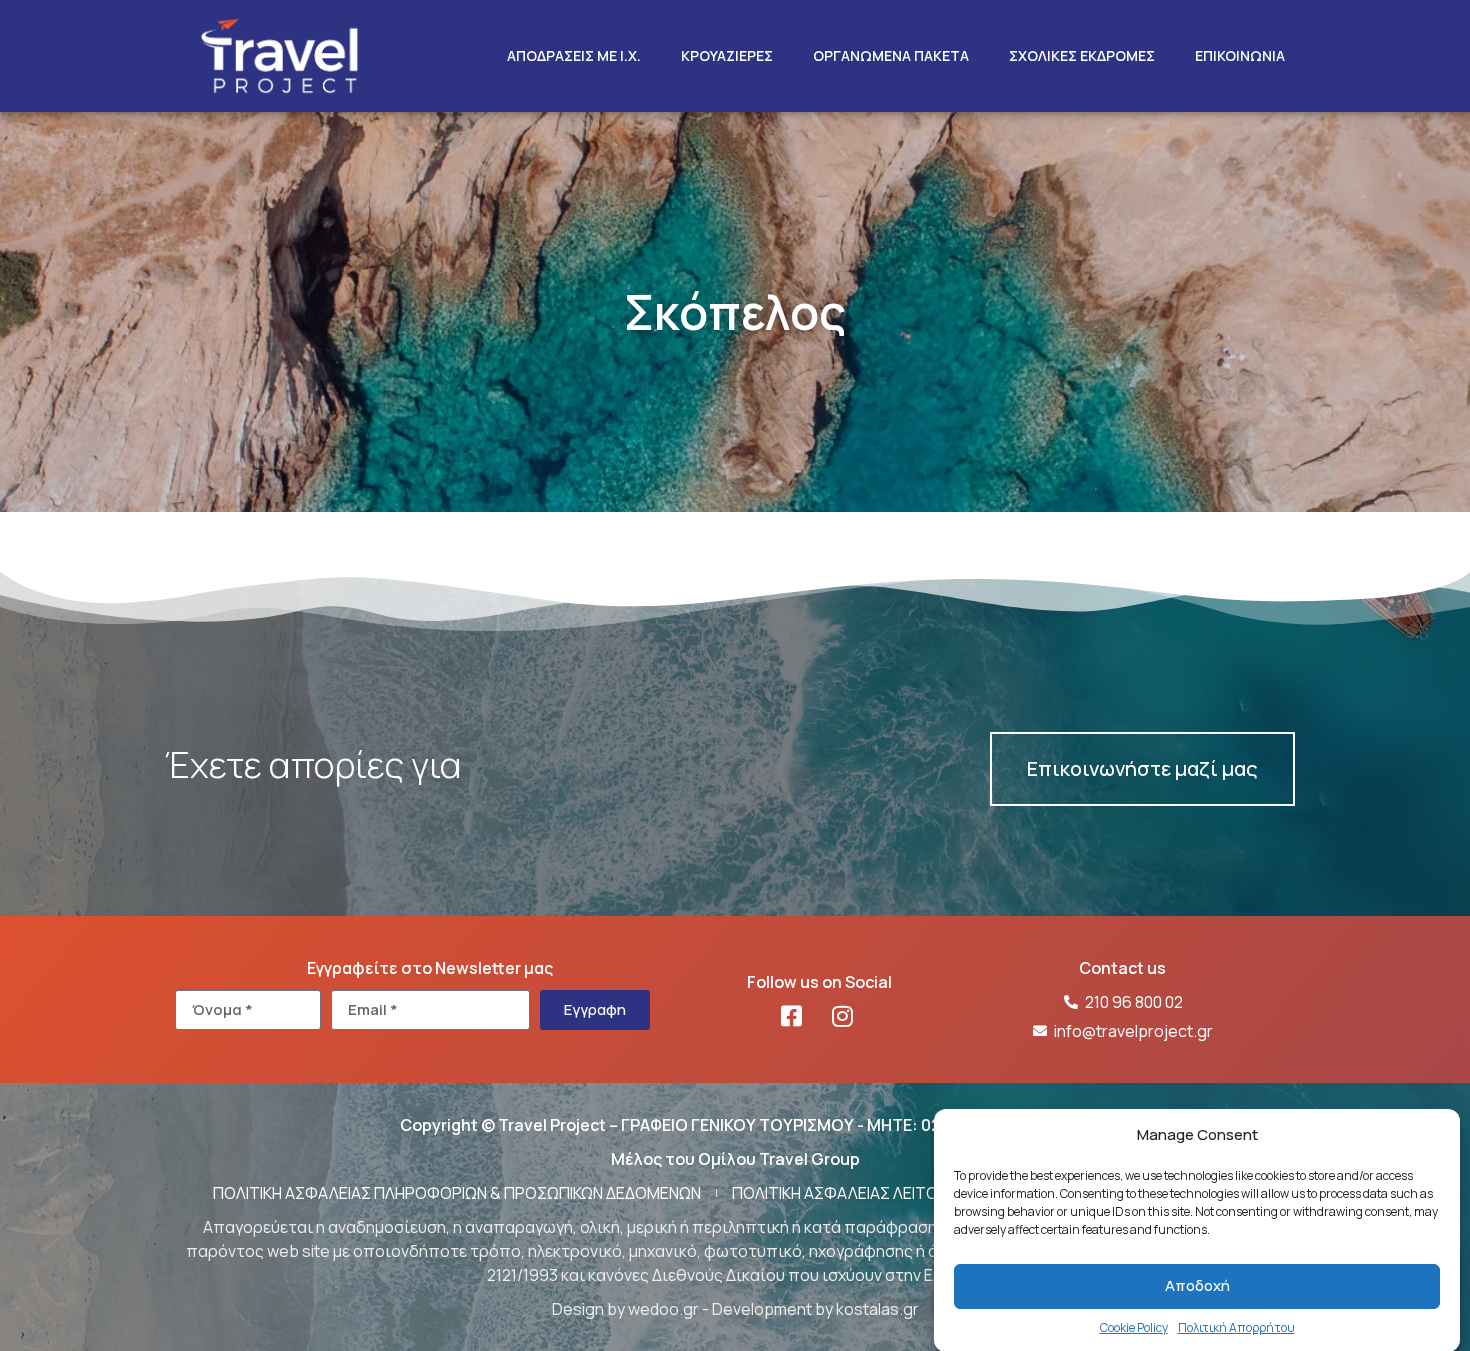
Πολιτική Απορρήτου (1236, 1326)
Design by (590, 1309)
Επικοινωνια (1240, 55)
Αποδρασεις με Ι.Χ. (574, 55)
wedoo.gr (663, 1309)
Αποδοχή (1197, 1285)
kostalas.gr (877, 1309)
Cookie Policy (1134, 1326)
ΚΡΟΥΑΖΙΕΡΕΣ (727, 55)
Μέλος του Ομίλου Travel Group (735, 1159)
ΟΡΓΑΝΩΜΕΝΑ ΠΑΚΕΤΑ (891, 55)
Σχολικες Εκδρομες (1082, 55)
